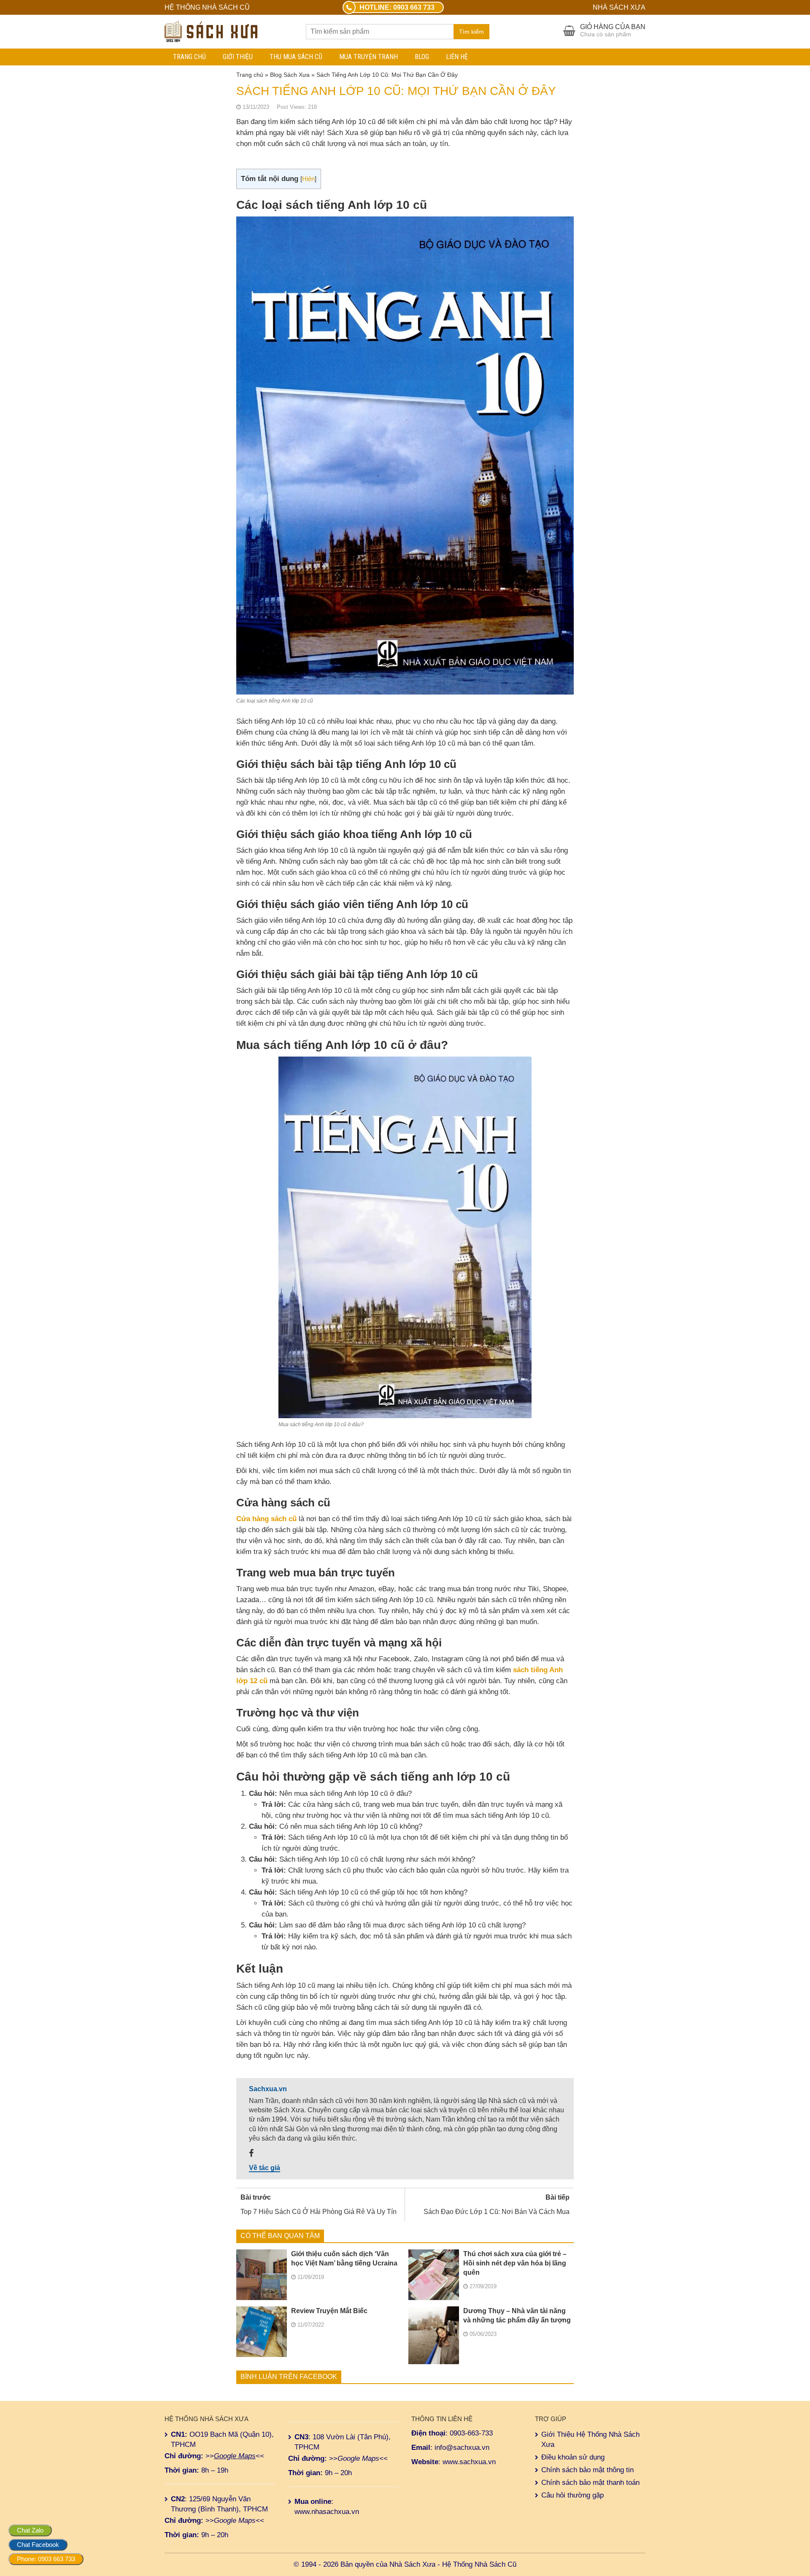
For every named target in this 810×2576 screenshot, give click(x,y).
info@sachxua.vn (462, 2448)
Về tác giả (265, 2168)
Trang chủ (189, 57)
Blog (422, 57)
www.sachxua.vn (469, 2462)
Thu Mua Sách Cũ (296, 57)
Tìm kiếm (471, 32)
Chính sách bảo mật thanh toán (590, 2483)
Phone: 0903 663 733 (46, 2559)
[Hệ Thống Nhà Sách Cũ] (211, 31)
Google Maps (235, 2456)
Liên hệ (457, 57)
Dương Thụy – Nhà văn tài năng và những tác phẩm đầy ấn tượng (517, 2315)
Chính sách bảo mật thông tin (587, 2470)
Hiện (308, 179)
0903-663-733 (471, 2433)
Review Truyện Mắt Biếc (329, 2311)
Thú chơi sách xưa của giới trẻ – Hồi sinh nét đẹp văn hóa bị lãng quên (515, 2263)
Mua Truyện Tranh (369, 57)
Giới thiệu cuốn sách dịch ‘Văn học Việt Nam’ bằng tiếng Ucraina (344, 2258)
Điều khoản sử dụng (573, 2457)
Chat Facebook (38, 2545)
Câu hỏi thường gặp (572, 2495)
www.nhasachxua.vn (327, 2512)
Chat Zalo (30, 2530)
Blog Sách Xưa (290, 75)
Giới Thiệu (238, 57)
